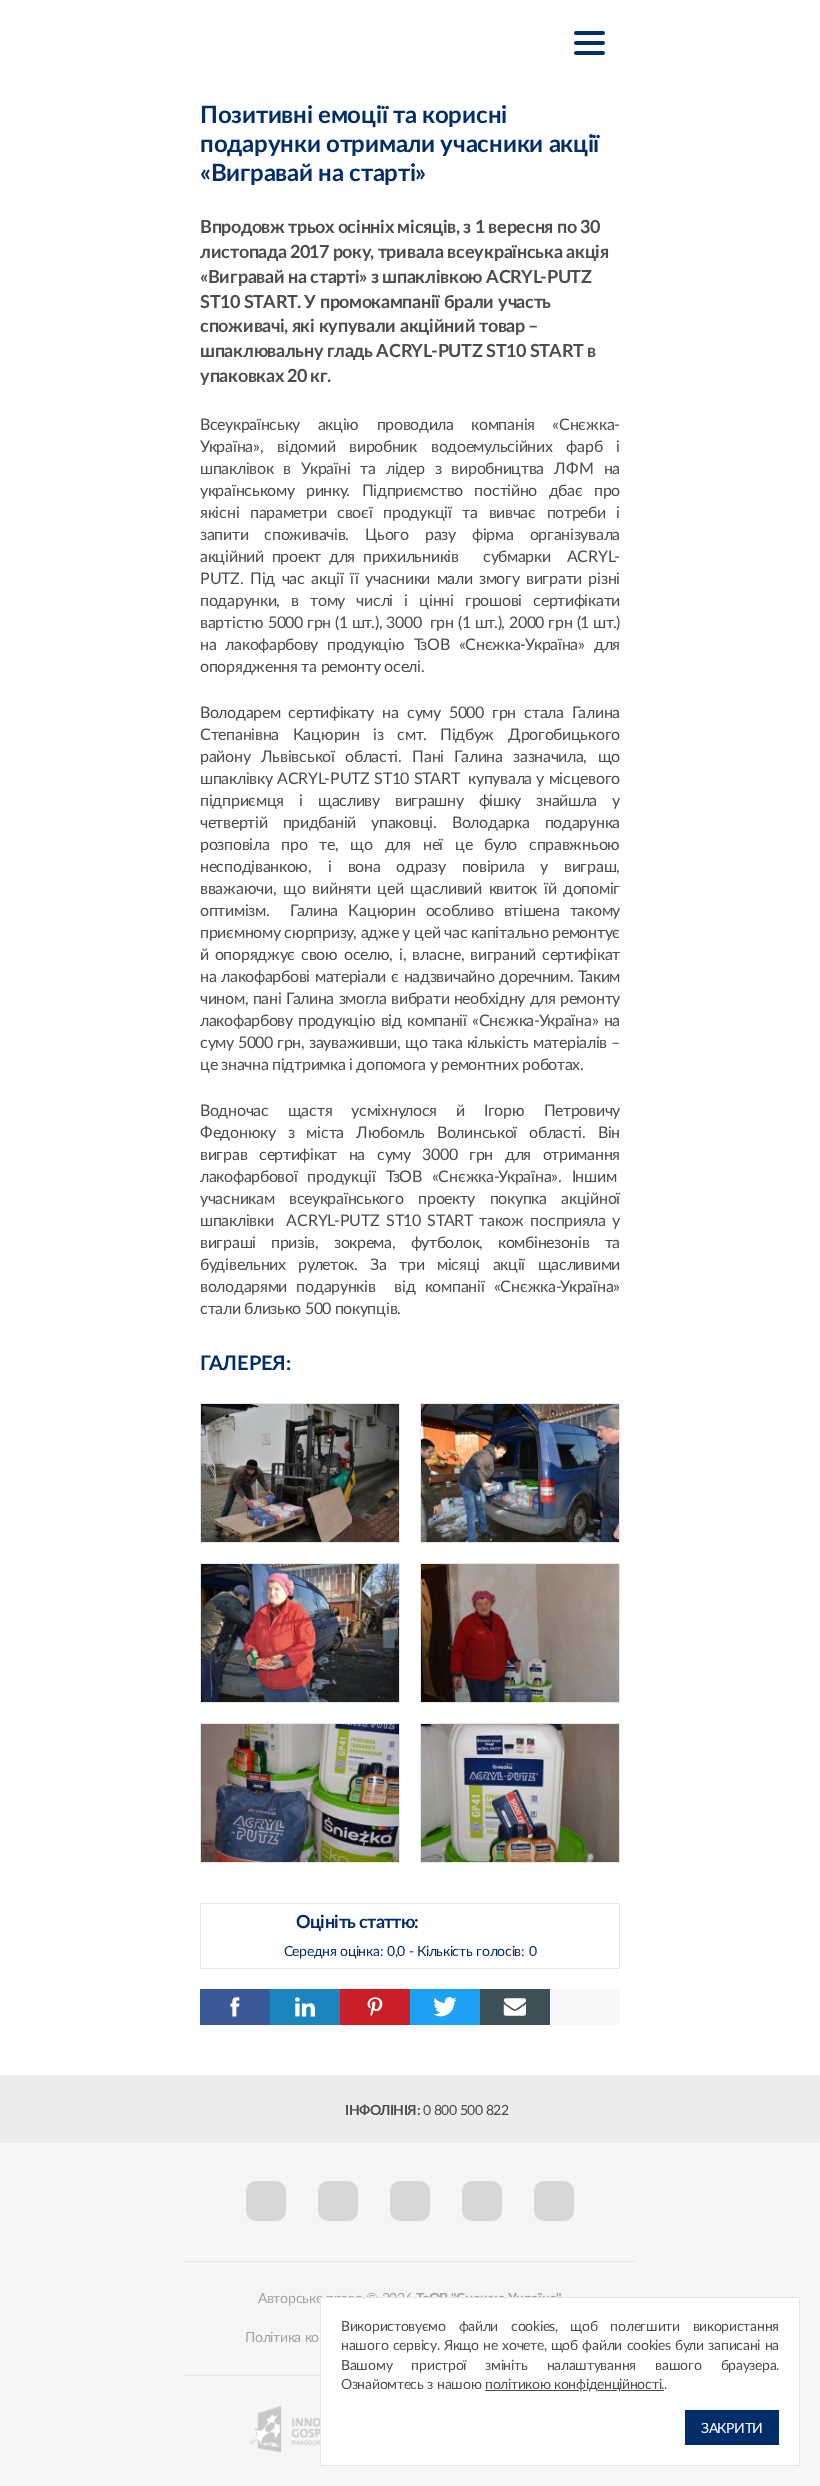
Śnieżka (299, 41)
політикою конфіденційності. (574, 2385)
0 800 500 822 (466, 2111)
